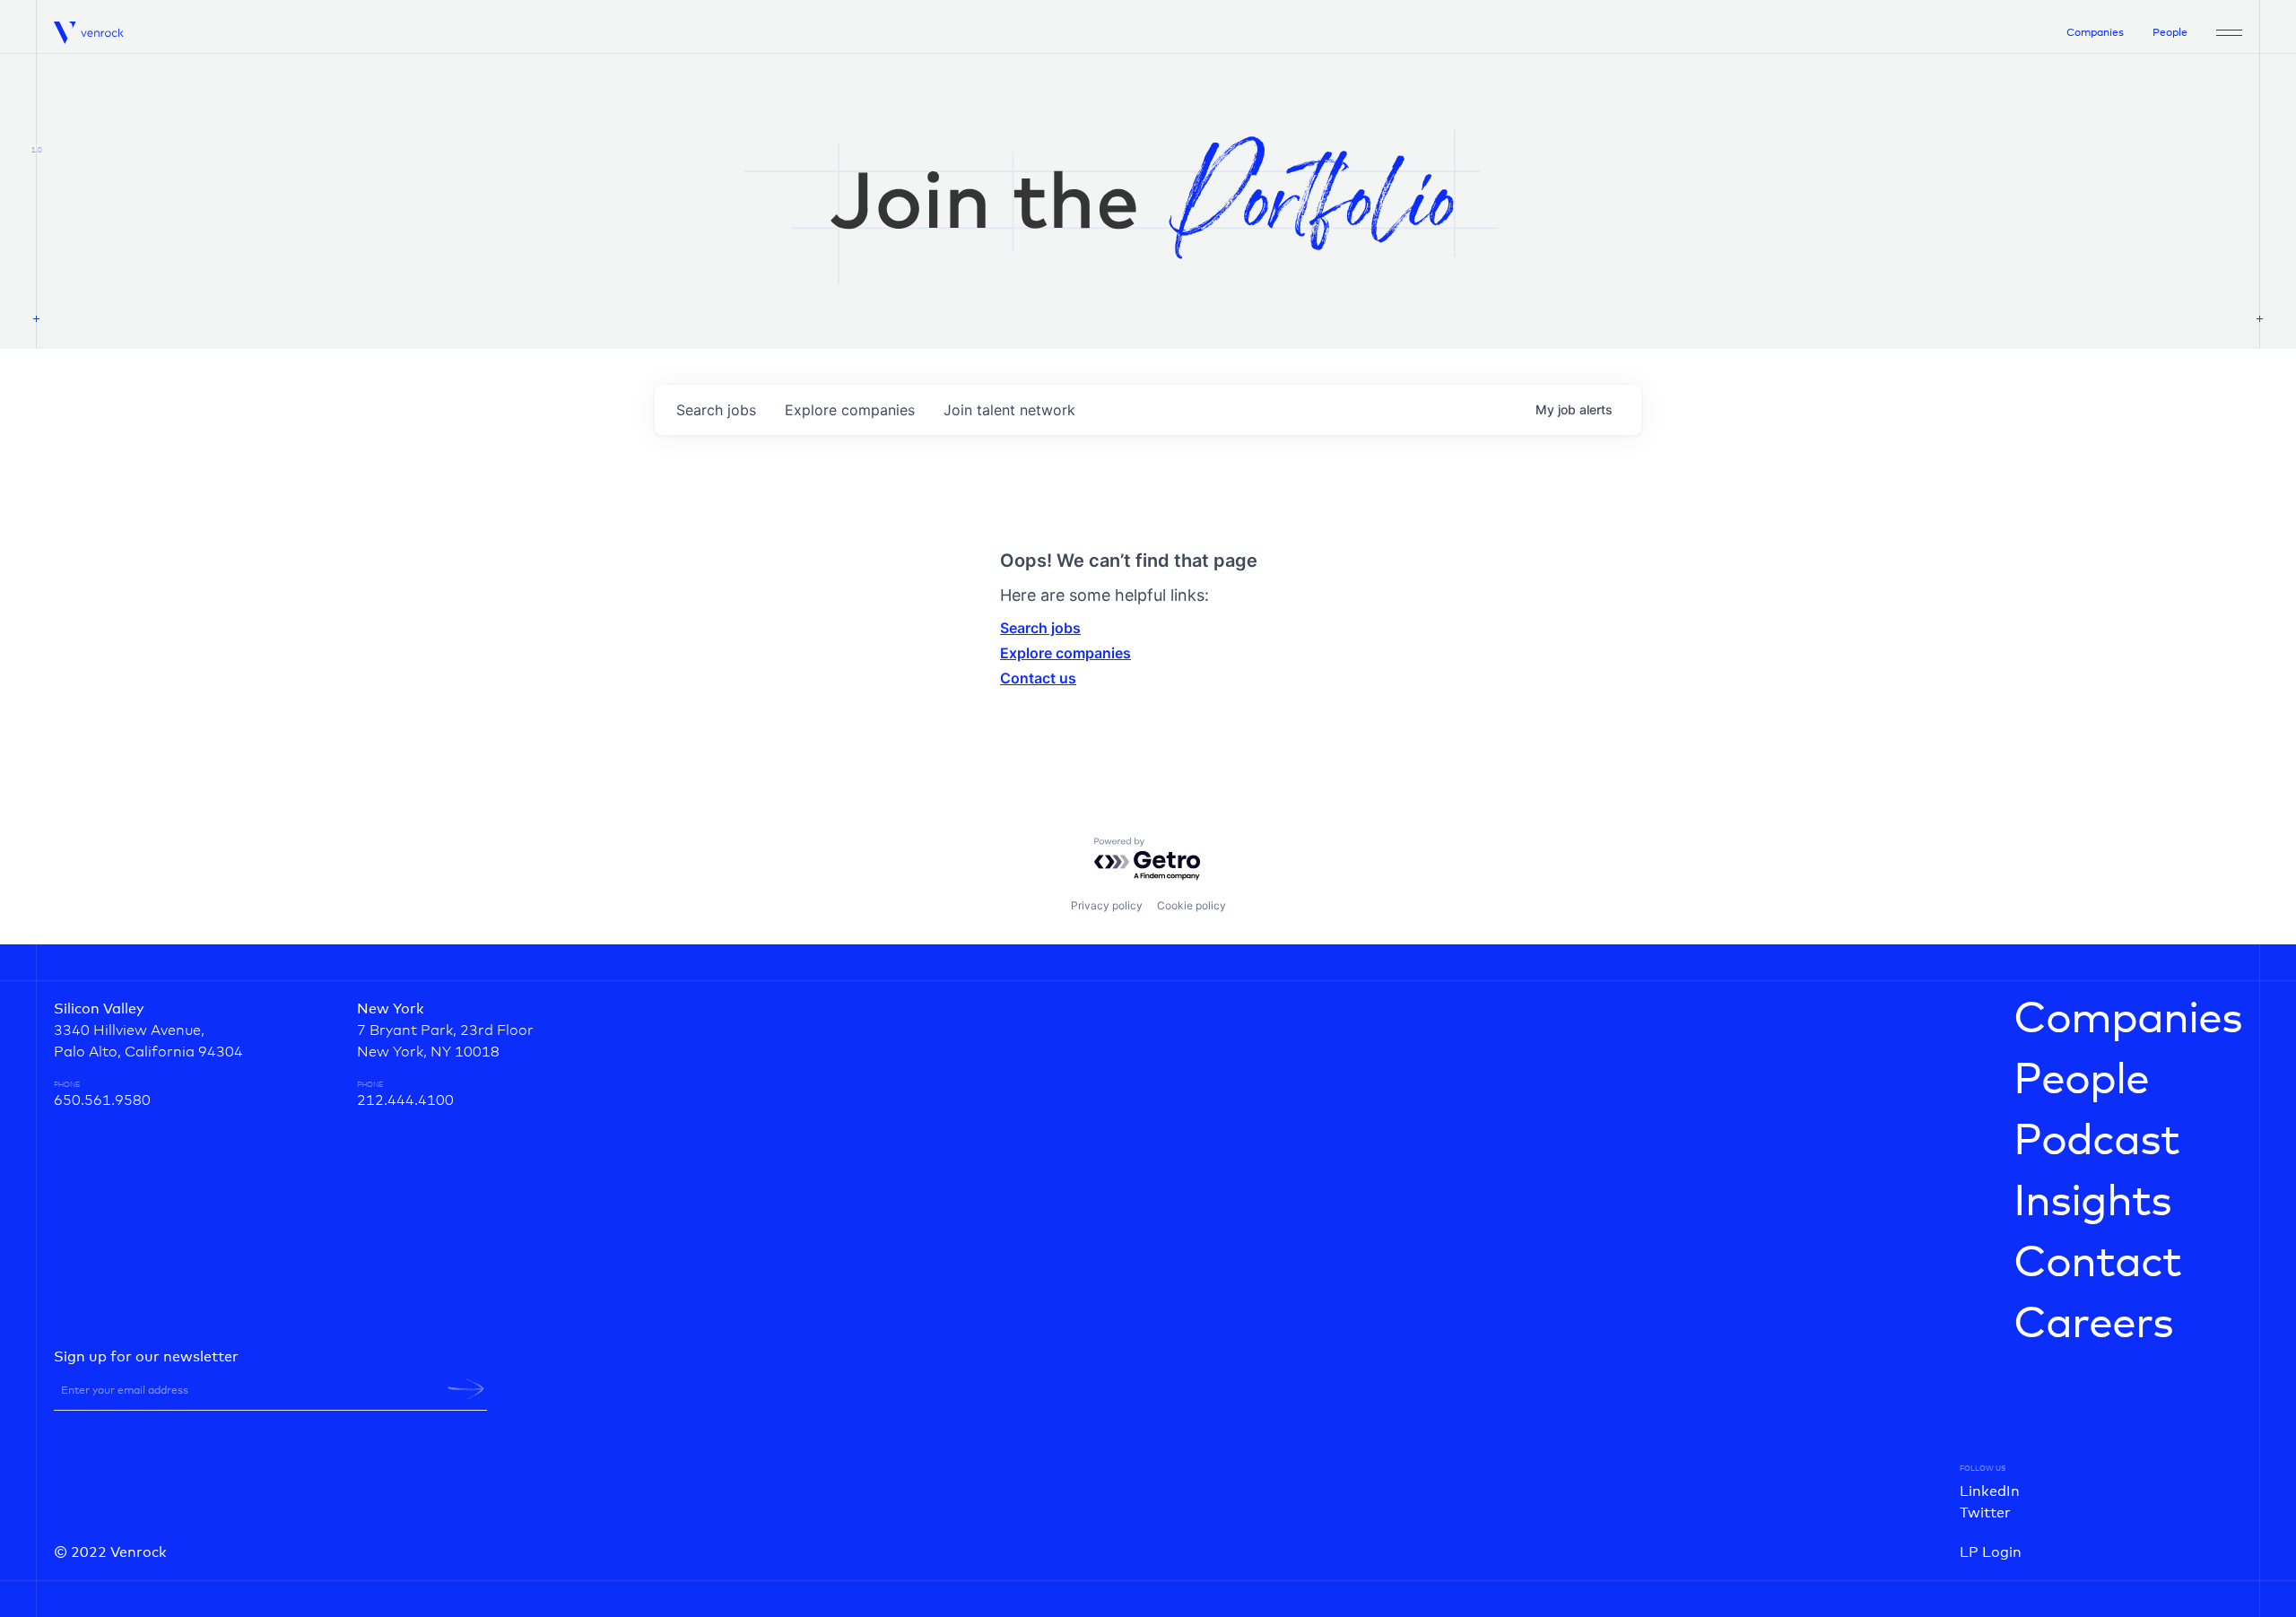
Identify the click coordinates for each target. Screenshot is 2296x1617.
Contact (2097, 1264)
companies (850, 410)
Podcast (2096, 1142)
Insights (2092, 1203)
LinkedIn (1990, 1491)
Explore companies (1065, 653)
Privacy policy (1107, 905)
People (2170, 33)
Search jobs (1040, 628)
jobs (716, 410)
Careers (2093, 1325)
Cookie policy (1191, 905)
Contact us (1038, 678)
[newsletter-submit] (466, 1389)
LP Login (1991, 1552)
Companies (2095, 33)
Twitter (1985, 1513)
